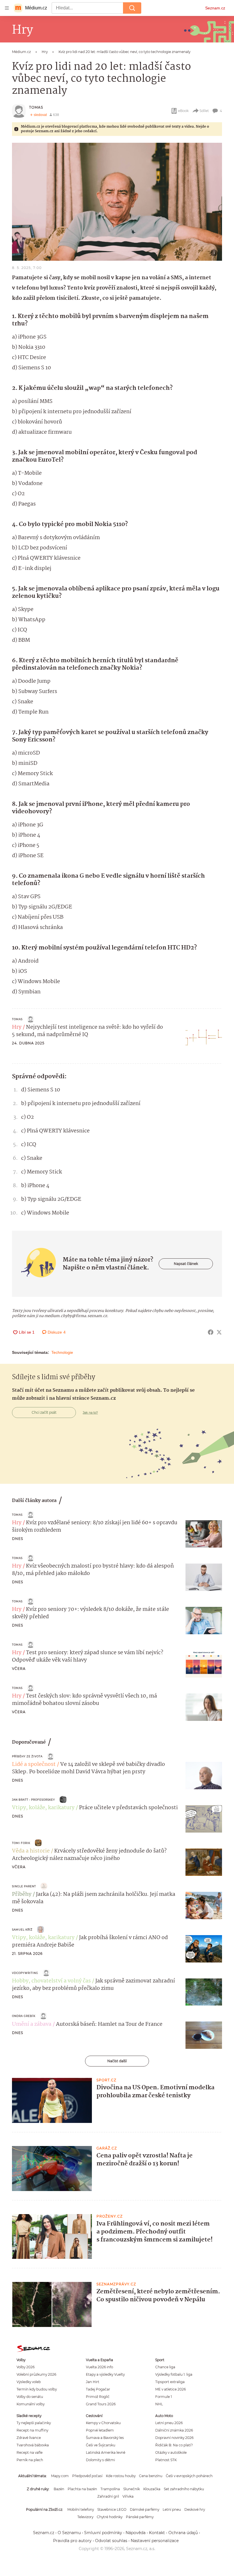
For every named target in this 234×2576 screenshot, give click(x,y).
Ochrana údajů (183, 2533)
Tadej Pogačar (98, 2389)
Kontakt (157, 2533)
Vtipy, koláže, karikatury (43, 1808)
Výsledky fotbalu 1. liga (174, 2374)
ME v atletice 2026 (171, 2389)
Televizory (85, 2517)
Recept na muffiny (32, 2430)
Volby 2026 (26, 2367)
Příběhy (22, 1894)
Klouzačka (152, 2489)
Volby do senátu (30, 2397)
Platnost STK (166, 2460)
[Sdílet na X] (219, 1332)
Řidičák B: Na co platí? (174, 2445)
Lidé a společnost (34, 1764)
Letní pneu (172, 2509)
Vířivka (128, 2496)
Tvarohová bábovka (33, 2445)
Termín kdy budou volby (37, 2389)
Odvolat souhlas (111, 2541)
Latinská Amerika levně (106, 2452)
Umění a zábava (32, 2024)
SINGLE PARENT (24, 1886)
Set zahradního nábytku (184, 2489)
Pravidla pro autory (72, 2541)
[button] (117, 202)
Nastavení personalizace (155, 2541)
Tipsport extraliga (170, 2382)
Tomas (36, 107)
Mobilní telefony (81, 2509)
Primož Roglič (98, 2397)
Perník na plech (30, 2460)
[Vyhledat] (132, 8)
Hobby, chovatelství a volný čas (51, 1981)
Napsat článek (186, 1264)
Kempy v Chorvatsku (103, 2423)
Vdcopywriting (25, 1973)
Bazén (59, 2489)
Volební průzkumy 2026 (36, 2374)
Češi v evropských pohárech (189, 2476)
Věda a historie (31, 1851)
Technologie (62, 1352)
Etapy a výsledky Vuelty (105, 2374)
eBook (183, 111)
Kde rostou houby (121, 2476)
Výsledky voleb (29, 2382)
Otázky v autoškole (171, 2452)
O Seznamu (69, 2533)
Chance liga (165, 2367)
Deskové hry (195, 2509)
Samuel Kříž (22, 1930)
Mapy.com (60, 2476)
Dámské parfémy (145, 2509)
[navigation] (7, 8)
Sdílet (204, 111)
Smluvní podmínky (103, 2533)
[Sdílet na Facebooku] (211, 1332)
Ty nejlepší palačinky (34, 2423)
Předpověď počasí (87, 2476)
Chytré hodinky (110, 2517)
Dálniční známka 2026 (174, 2430)
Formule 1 (164, 2397)
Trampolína (110, 2489)
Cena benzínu (151, 2476)
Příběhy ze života (27, 1756)
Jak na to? (90, 1413)
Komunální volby (31, 2404)
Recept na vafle (30, 2452)
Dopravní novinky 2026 (174, 2438)
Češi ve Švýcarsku (101, 2445)
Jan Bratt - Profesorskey (34, 1800)
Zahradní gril (108, 2496)
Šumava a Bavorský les (105, 2438)
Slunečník (132, 2489)
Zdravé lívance (29, 2438)
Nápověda (136, 2533)
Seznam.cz (215, 8)
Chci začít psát (44, 1412)
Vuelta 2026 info (99, 2367)
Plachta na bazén (82, 2489)
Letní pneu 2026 (169, 2423)
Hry (17, 1027)
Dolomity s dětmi (100, 2460)
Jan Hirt (93, 2382)
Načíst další (117, 2061)
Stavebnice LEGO (112, 2509)
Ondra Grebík (24, 2016)
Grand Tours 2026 (101, 2404)
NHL (159, 2404)
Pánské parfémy (140, 2517)
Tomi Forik (21, 1843)
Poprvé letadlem (100, 2430)
